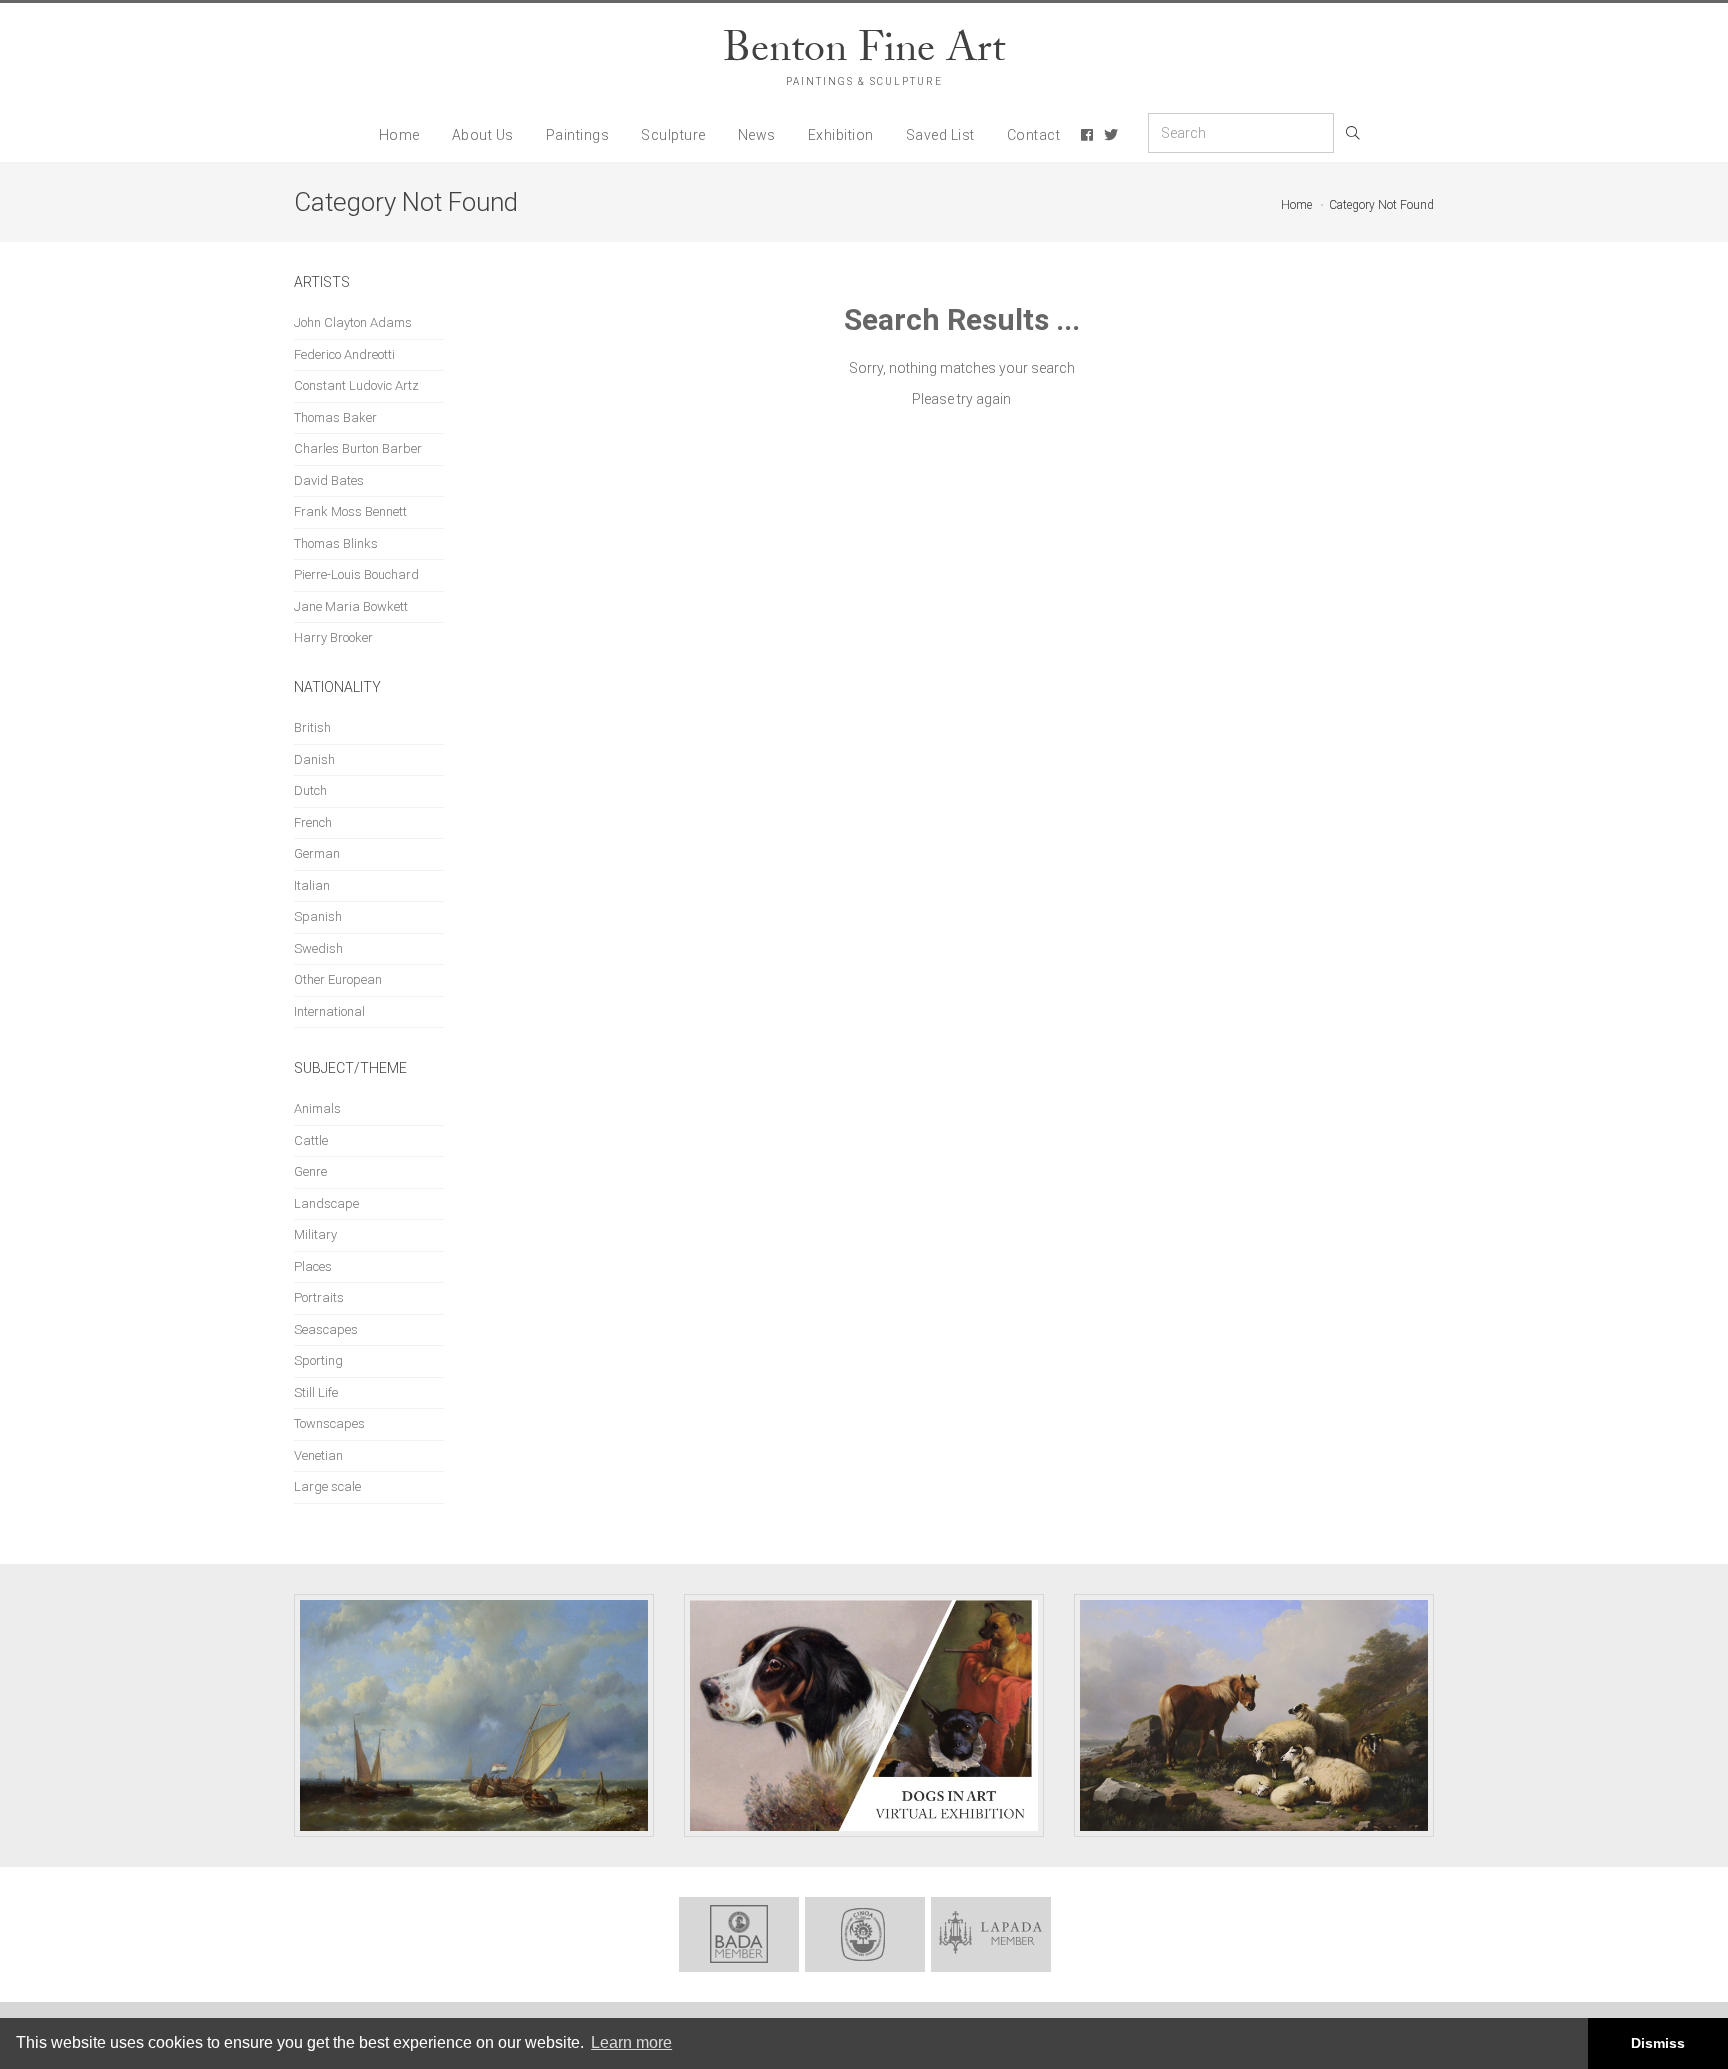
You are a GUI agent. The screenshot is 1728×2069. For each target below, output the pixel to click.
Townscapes (329, 1423)
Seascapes (326, 1329)
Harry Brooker (333, 637)
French (313, 822)
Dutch (310, 790)
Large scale (327, 1486)
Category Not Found (1381, 205)
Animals (317, 1108)
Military (315, 1234)
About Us (483, 135)
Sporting (318, 1360)
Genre (310, 1171)
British (312, 727)
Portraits (319, 1297)
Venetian (318, 1455)
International (329, 1011)
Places (313, 1266)
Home (399, 135)
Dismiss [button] (1658, 2043)
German (317, 853)
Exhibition (841, 135)
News (757, 135)
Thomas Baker (335, 417)
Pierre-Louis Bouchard (356, 574)
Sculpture (673, 135)
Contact (1034, 135)
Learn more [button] (631, 2042)
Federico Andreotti (344, 354)
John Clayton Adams (353, 322)
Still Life (316, 1392)
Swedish (318, 948)
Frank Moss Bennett (350, 511)
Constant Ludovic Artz (356, 385)
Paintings (578, 135)
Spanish (318, 916)
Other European (338, 979)
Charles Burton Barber (358, 448)
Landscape (326, 1203)
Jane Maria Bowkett (351, 606)
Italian (312, 885)
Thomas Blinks (336, 543)
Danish (314, 759)
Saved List (940, 135)
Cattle (311, 1140)
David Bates (329, 480)
